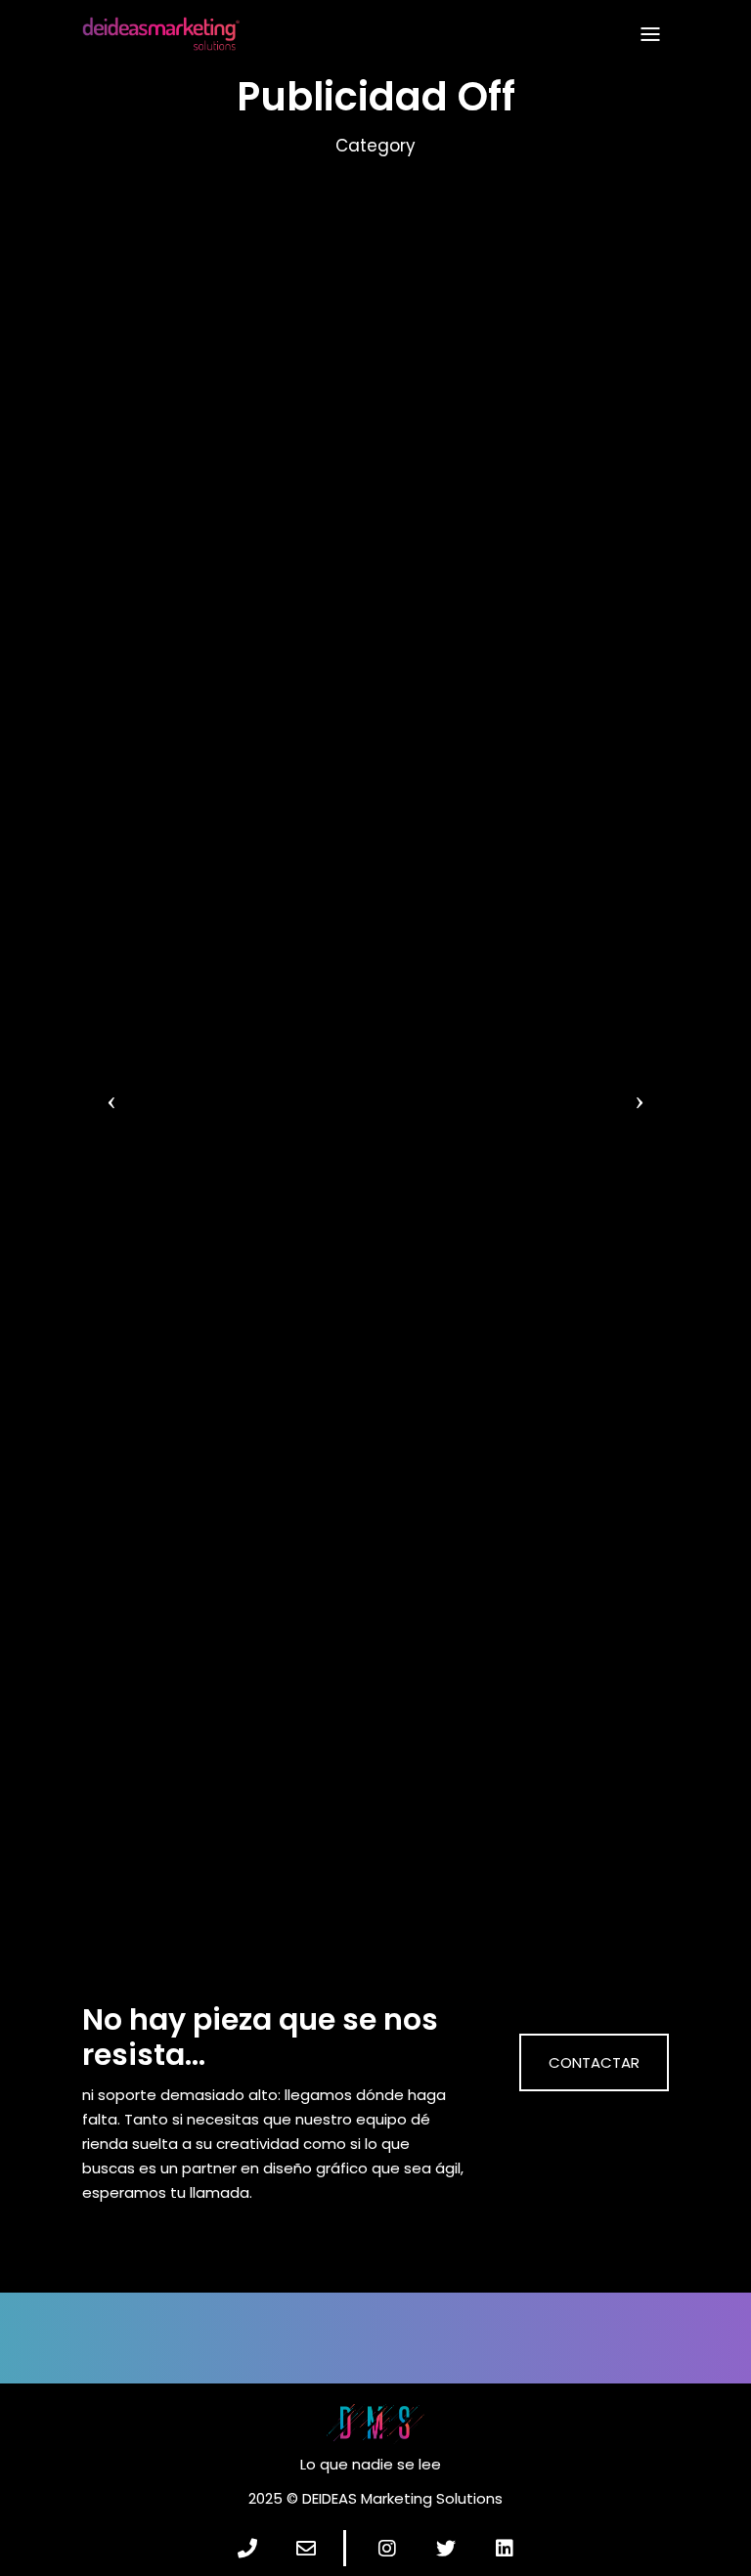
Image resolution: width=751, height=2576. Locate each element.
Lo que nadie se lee (371, 2464)
